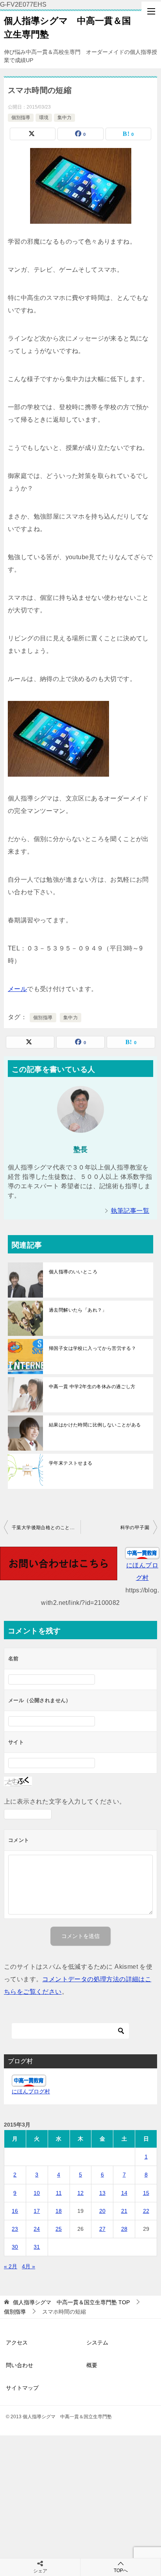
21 (124, 2211)
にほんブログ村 (31, 2091)
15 (146, 2193)
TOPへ (121, 2571)
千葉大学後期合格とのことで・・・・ (46, 1528)
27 (102, 2229)
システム (97, 2342)
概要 (92, 2365)
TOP (71, 2302)
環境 (44, 118)
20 (102, 2211)
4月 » (29, 2266)
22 (146, 2211)
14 (124, 2193)
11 (59, 2193)
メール (17, 989)
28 (124, 2229)
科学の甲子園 (135, 1528)
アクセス (17, 2342)
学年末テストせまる (71, 1463)
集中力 (64, 118)
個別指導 (21, 118)
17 (37, 2211)
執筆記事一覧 (130, 1211)
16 (15, 2211)
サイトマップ (22, 2388)
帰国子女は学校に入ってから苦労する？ (92, 1348)
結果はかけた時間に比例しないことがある (95, 1425)
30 (15, 2247)
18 (59, 2211)
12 (80, 2193)
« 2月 (11, 2266)
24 (37, 2229)
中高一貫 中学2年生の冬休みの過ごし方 (92, 1387)
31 (37, 2247)
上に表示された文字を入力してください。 (65, 1801)
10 (37, 2193)
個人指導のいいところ (73, 1272)
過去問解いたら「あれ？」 (78, 1310)
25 (59, 2229)
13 (102, 2193)
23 (15, 2229)
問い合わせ (20, 2365)
